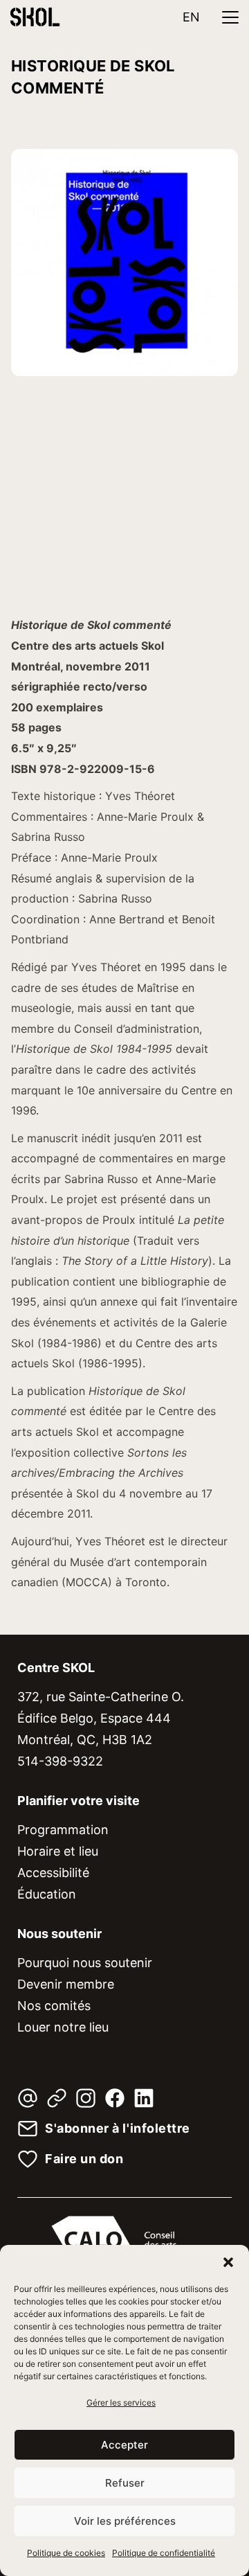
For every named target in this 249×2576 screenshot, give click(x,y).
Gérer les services (121, 2402)
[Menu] (230, 17)
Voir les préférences (125, 2521)
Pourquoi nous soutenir (85, 1963)
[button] (228, 2262)
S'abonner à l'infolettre (118, 2129)
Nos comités (54, 2006)
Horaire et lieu (58, 1851)
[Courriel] (28, 2098)
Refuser (125, 2483)
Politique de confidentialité (164, 2553)
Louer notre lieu (63, 2027)
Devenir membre (66, 1984)
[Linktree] (57, 2098)
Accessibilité (53, 1873)
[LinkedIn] (144, 2098)
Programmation (63, 1830)
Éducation (47, 1894)
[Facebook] (115, 2098)
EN (191, 17)
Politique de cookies (66, 2553)
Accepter (124, 2445)
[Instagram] (86, 2098)
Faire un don (84, 2159)
